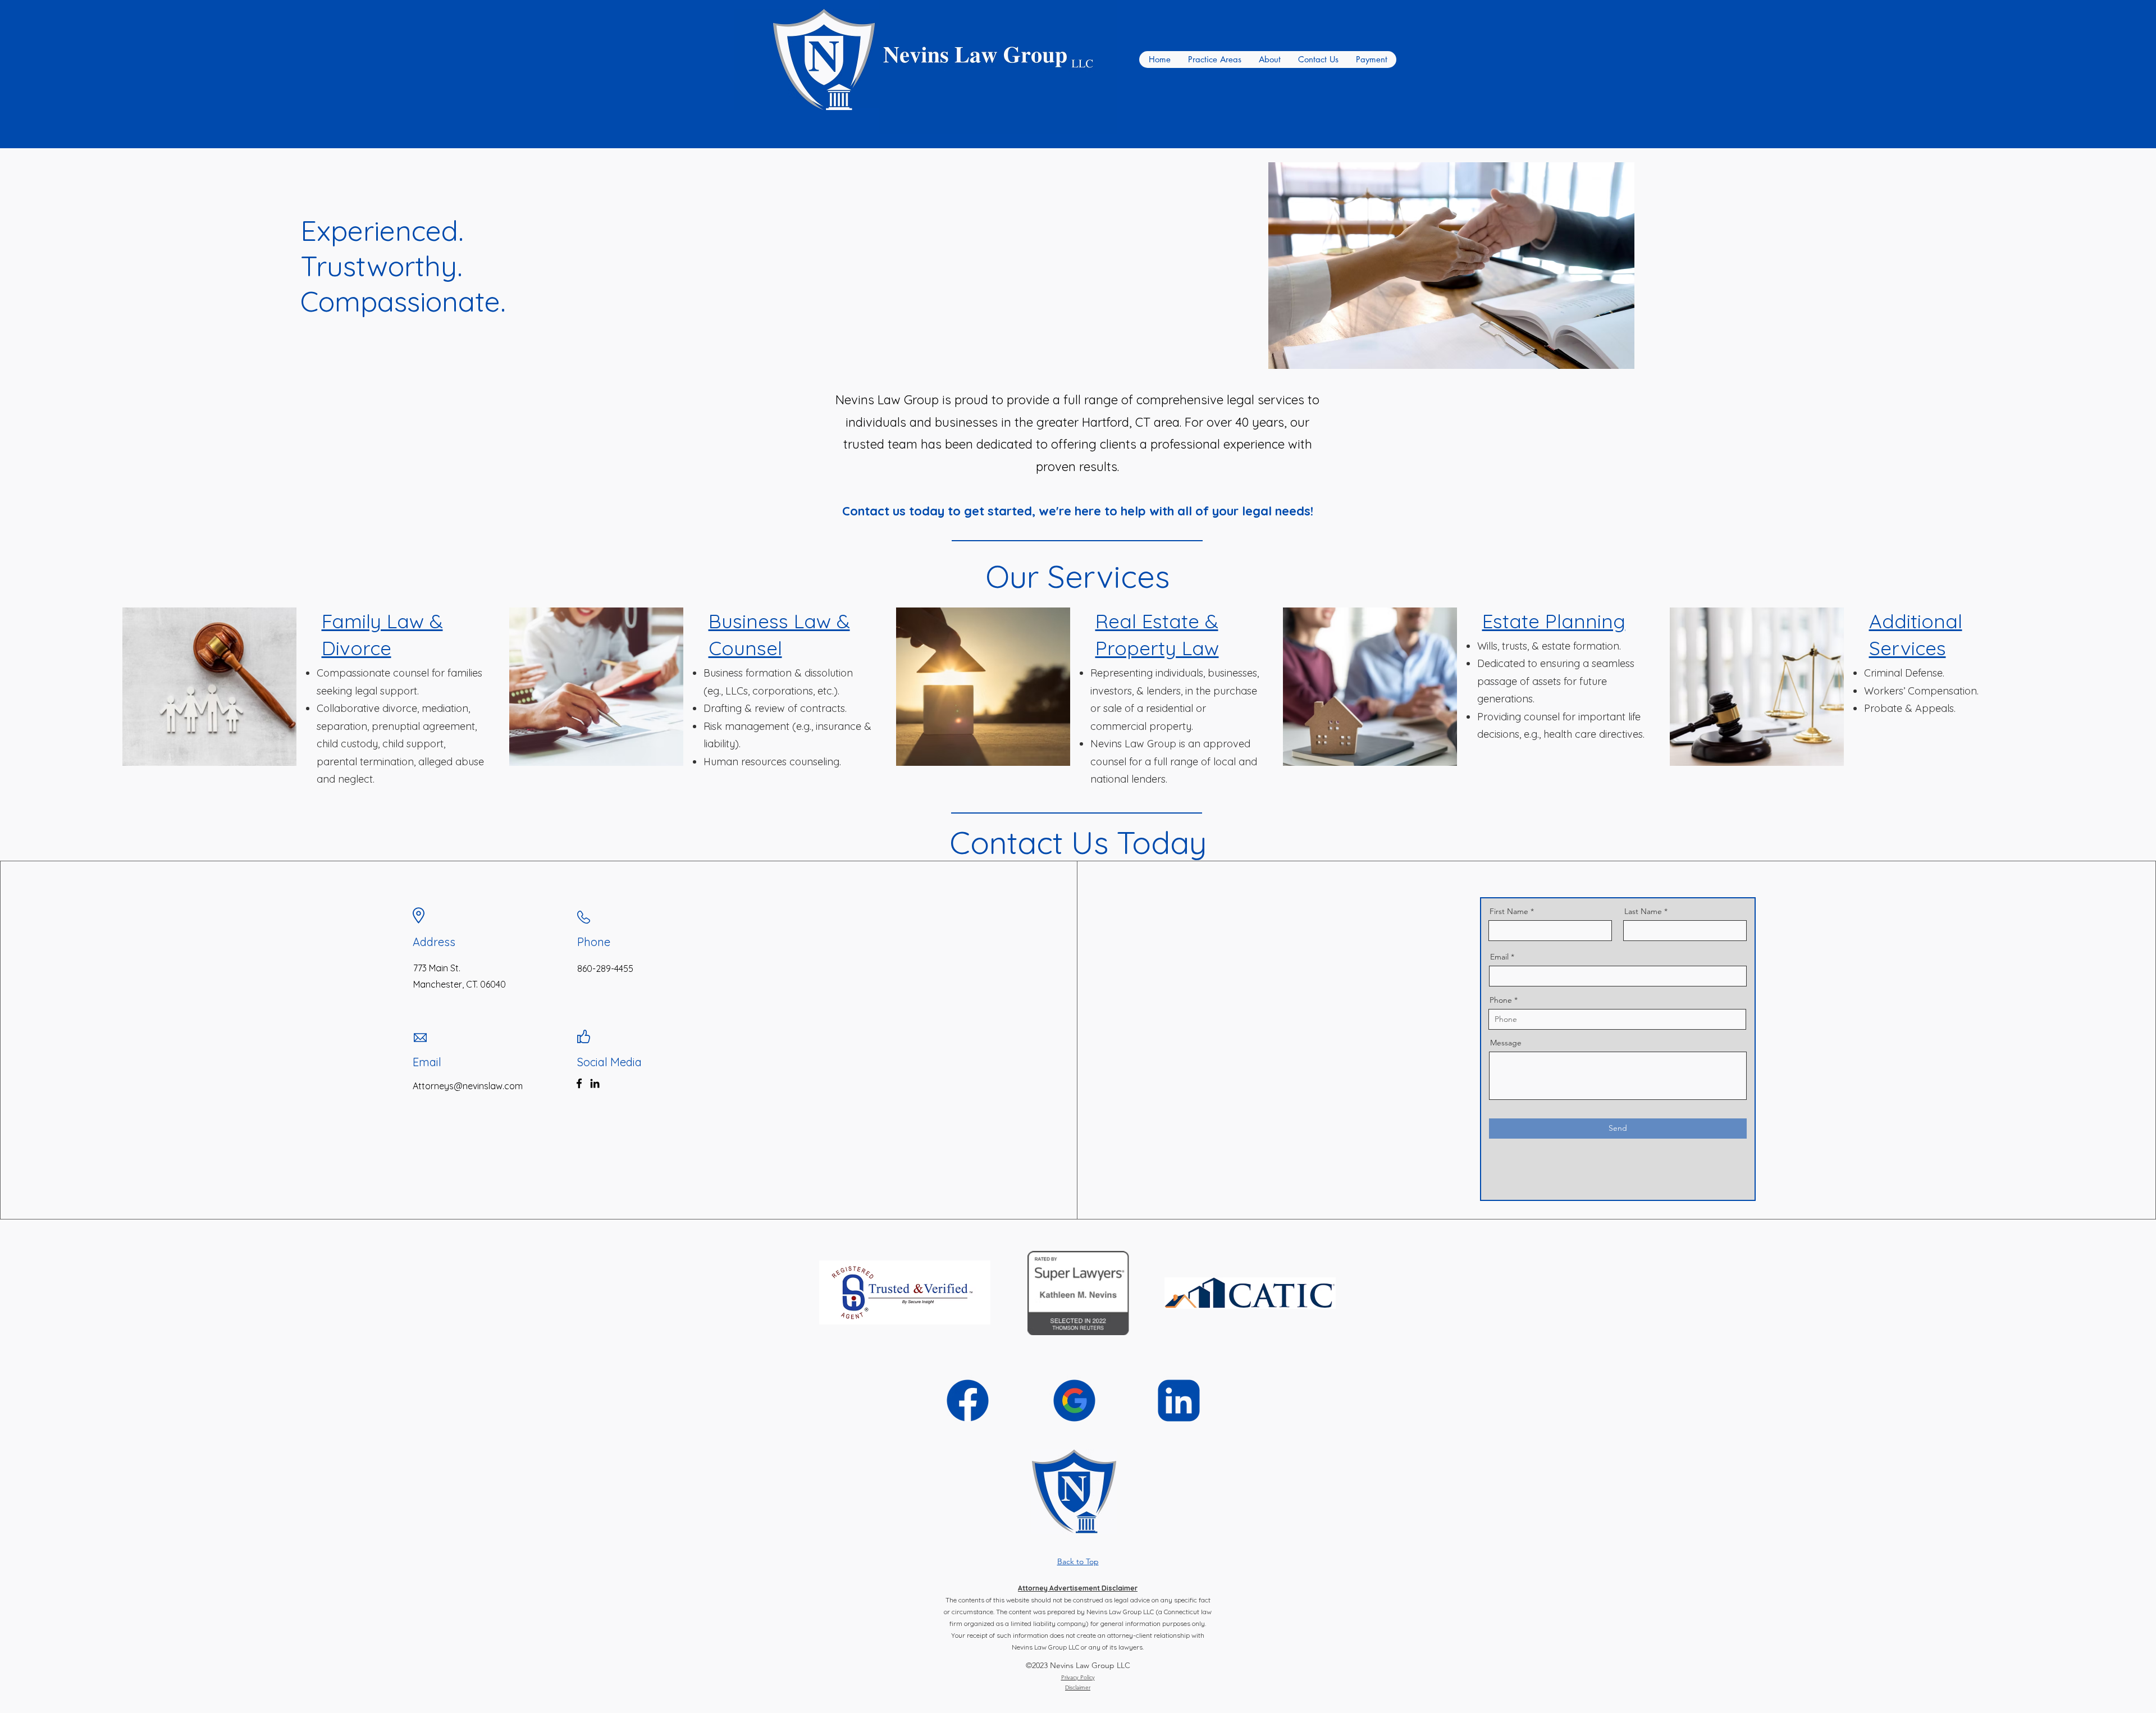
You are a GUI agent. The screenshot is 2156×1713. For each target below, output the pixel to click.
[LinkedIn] (595, 1083)
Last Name (1643, 911)
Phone (1501, 1000)
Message (1506, 1043)
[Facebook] (579, 1083)
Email (1499, 957)
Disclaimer (1078, 1687)
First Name (1509, 911)
